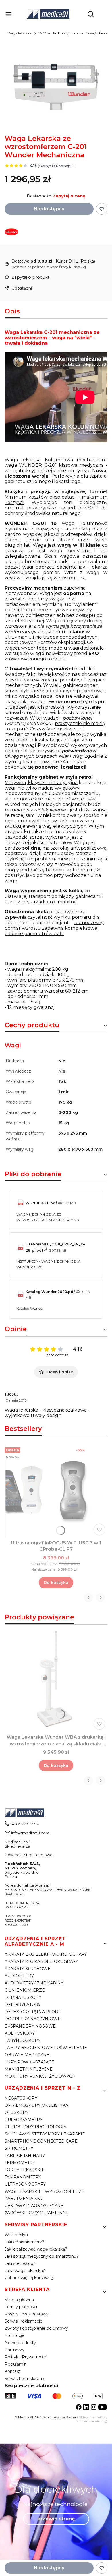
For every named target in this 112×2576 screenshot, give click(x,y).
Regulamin (16, 2364)
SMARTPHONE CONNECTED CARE (41, 2141)
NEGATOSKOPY (21, 2098)
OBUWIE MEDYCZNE (27, 2055)
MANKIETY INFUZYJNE (29, 2069)
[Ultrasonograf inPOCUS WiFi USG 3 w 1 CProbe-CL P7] (56, 1491)
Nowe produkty (20, 2343)
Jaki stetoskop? (20, 2263)
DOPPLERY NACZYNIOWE (33, 2019)
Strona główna (19, 2300)
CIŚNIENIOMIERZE (25, 1990)
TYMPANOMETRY (23, 2177)
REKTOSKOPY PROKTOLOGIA (35, 2127)
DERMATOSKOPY (23, 1997)
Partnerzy (15, 2350)
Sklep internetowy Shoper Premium (92, 2419)
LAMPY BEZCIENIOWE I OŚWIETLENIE (46, 2048)
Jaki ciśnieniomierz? (24, 2242)
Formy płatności (21, 2307)
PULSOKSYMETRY (24, 2120)
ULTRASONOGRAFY (25, 2184)
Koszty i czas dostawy (27, 2314)
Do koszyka (56, 1583)
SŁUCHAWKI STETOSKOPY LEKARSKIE (45, 2134)
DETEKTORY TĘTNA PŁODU (33, 2012)
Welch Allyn (16, 2235)
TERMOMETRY (20, 2163)
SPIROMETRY (19, 2148)
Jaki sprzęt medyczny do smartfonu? (42, 2256)
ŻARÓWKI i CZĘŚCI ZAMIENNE (37, 2213)
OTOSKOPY (17, 2112)
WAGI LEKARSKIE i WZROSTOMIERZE (45, 2191)
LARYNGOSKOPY (23, 2040)
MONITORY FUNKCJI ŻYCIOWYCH (40, 2076)
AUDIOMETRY (19, 1976)
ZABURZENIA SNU (24, 2199)
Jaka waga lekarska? (25, 2271)
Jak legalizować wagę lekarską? (36, 2249)
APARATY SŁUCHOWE (28, 1969)
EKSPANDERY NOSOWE (30, 2026)
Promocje (15, 2335)
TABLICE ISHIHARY (25, 2156)
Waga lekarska (20, 33)
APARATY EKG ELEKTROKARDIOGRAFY (46, 1954)
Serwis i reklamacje (24, 2321)
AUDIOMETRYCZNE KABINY (34, 1983)
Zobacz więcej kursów (27, 2278)
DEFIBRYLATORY (23, 2005)
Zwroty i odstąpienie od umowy (36, 2328)
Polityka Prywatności (26, 2357)
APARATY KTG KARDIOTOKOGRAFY (41, 1961)
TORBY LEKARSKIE (25, 2170)
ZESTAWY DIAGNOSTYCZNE (34, 2206)
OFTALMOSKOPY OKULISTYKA (36, 2105)
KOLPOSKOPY (20, 2033)
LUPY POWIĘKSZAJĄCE (29, 2062)
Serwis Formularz (22, 2379)
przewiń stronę (56, 2519)
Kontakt (13, 2371)
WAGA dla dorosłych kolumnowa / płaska (73, 33)
